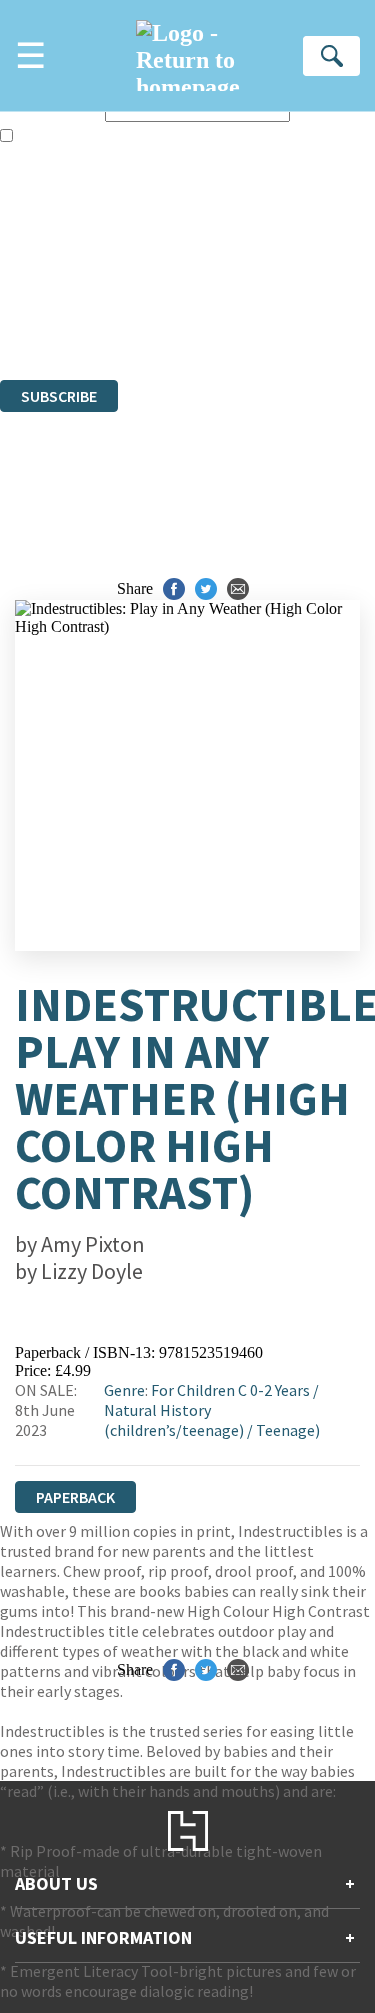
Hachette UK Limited (205, 262)
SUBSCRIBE (59, 396)
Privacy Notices (75, 316)
